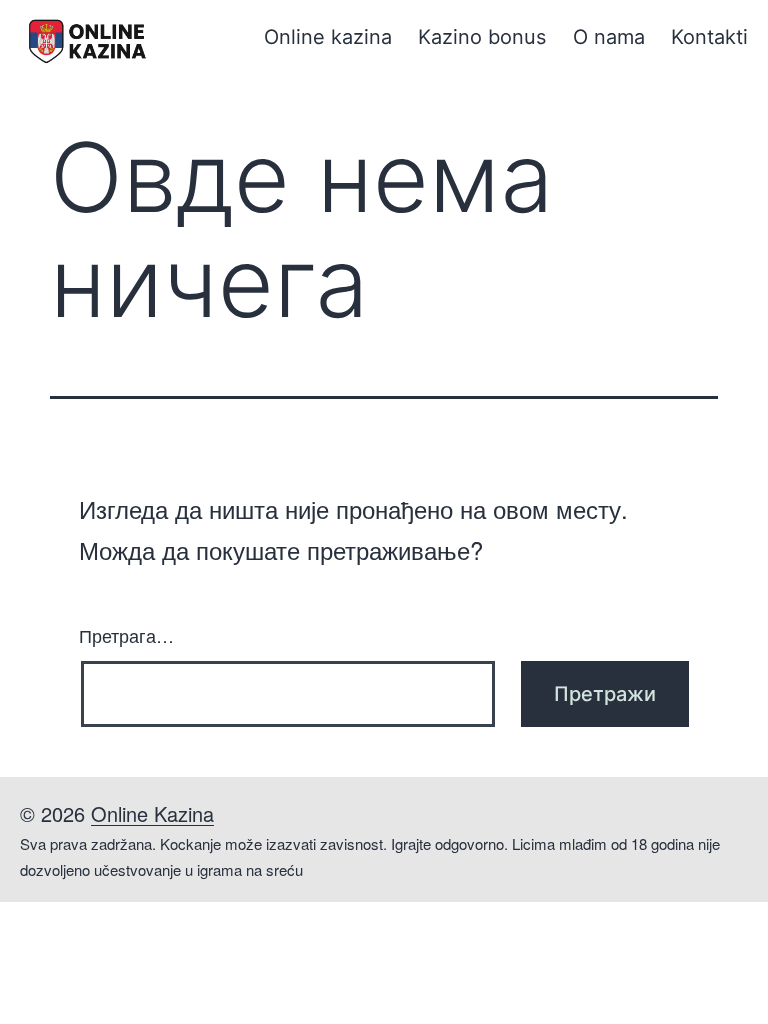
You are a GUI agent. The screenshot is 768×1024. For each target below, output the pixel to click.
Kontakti (709, 37)
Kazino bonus (482, 37)
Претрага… (126, 635)
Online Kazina (152, 813)
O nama (609, 37)
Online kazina (328, 37)
